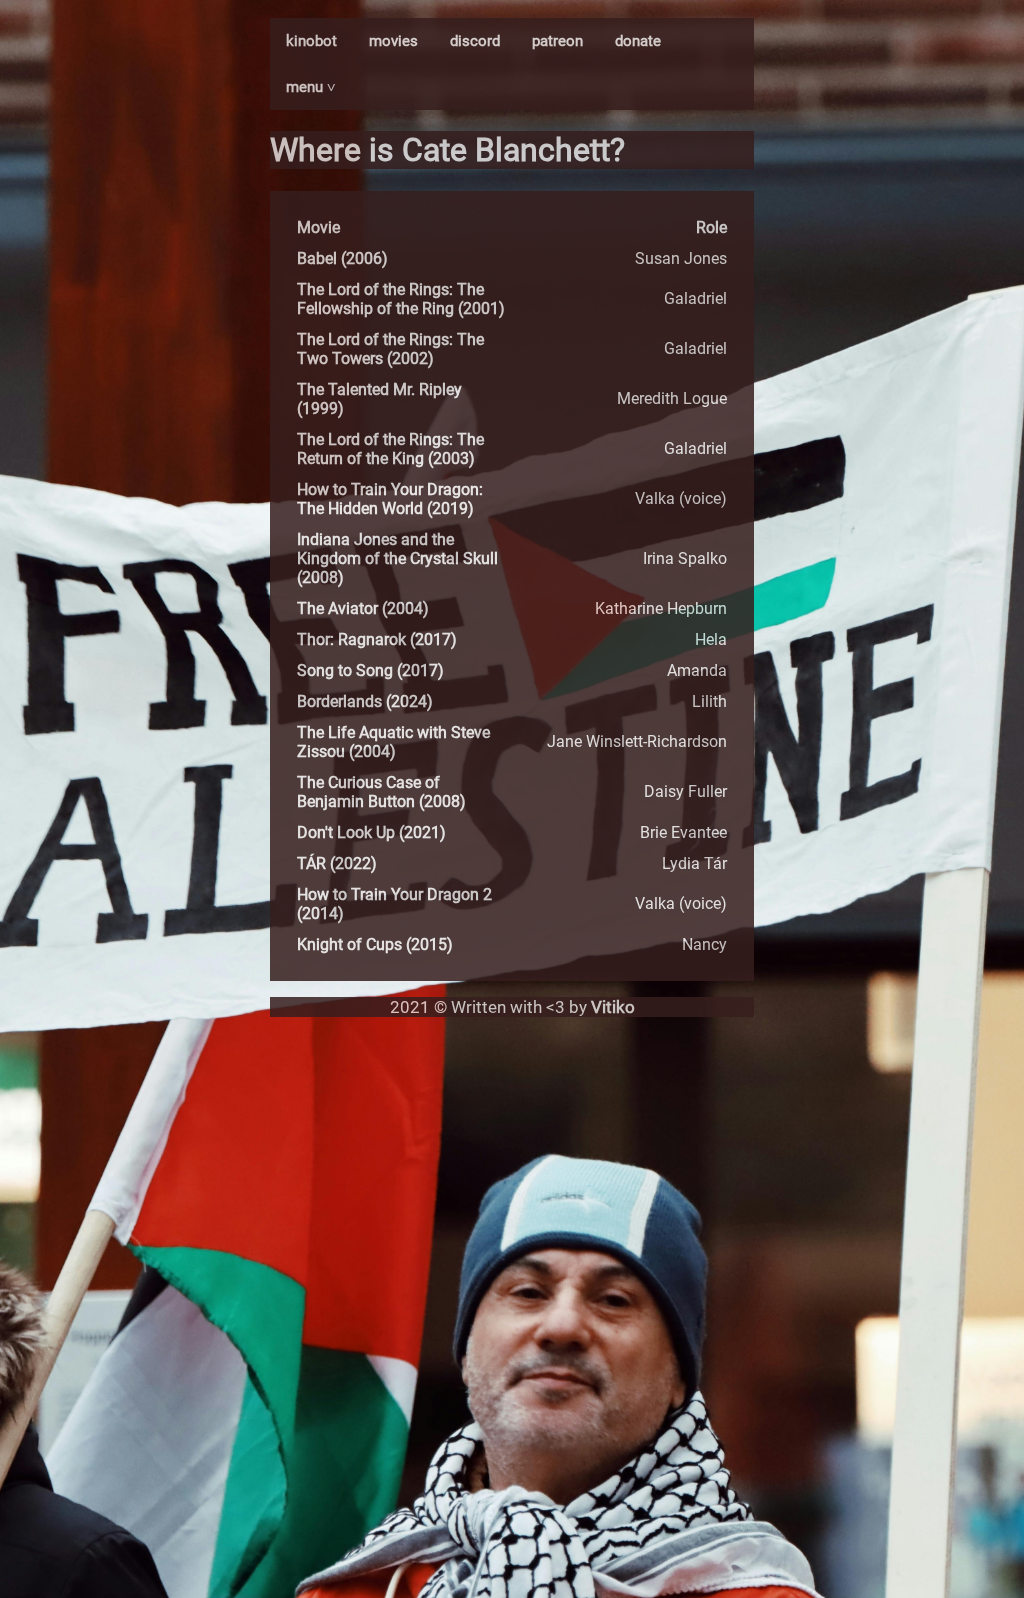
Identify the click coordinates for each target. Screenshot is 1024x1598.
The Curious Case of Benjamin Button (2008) (381, 792)
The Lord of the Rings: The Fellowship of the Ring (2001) (401, 299)
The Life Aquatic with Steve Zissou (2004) (393, 742)
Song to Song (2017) (370, 670)
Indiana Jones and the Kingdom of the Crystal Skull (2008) (397, 558)
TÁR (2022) (337, 863)
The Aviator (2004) (363, 608)
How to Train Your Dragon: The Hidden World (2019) (390, 499)
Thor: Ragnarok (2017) (377, 639)
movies (393, 41)
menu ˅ (311, 87)
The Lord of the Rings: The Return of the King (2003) (390, 449)
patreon (557, 41)
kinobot (311, 41)
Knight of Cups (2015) (375, 944)
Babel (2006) (342, 258)
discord (475, 41)
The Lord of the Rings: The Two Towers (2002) (390, 349)
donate (638, 41)
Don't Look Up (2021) (371, 832)
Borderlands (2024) (365, 701)
